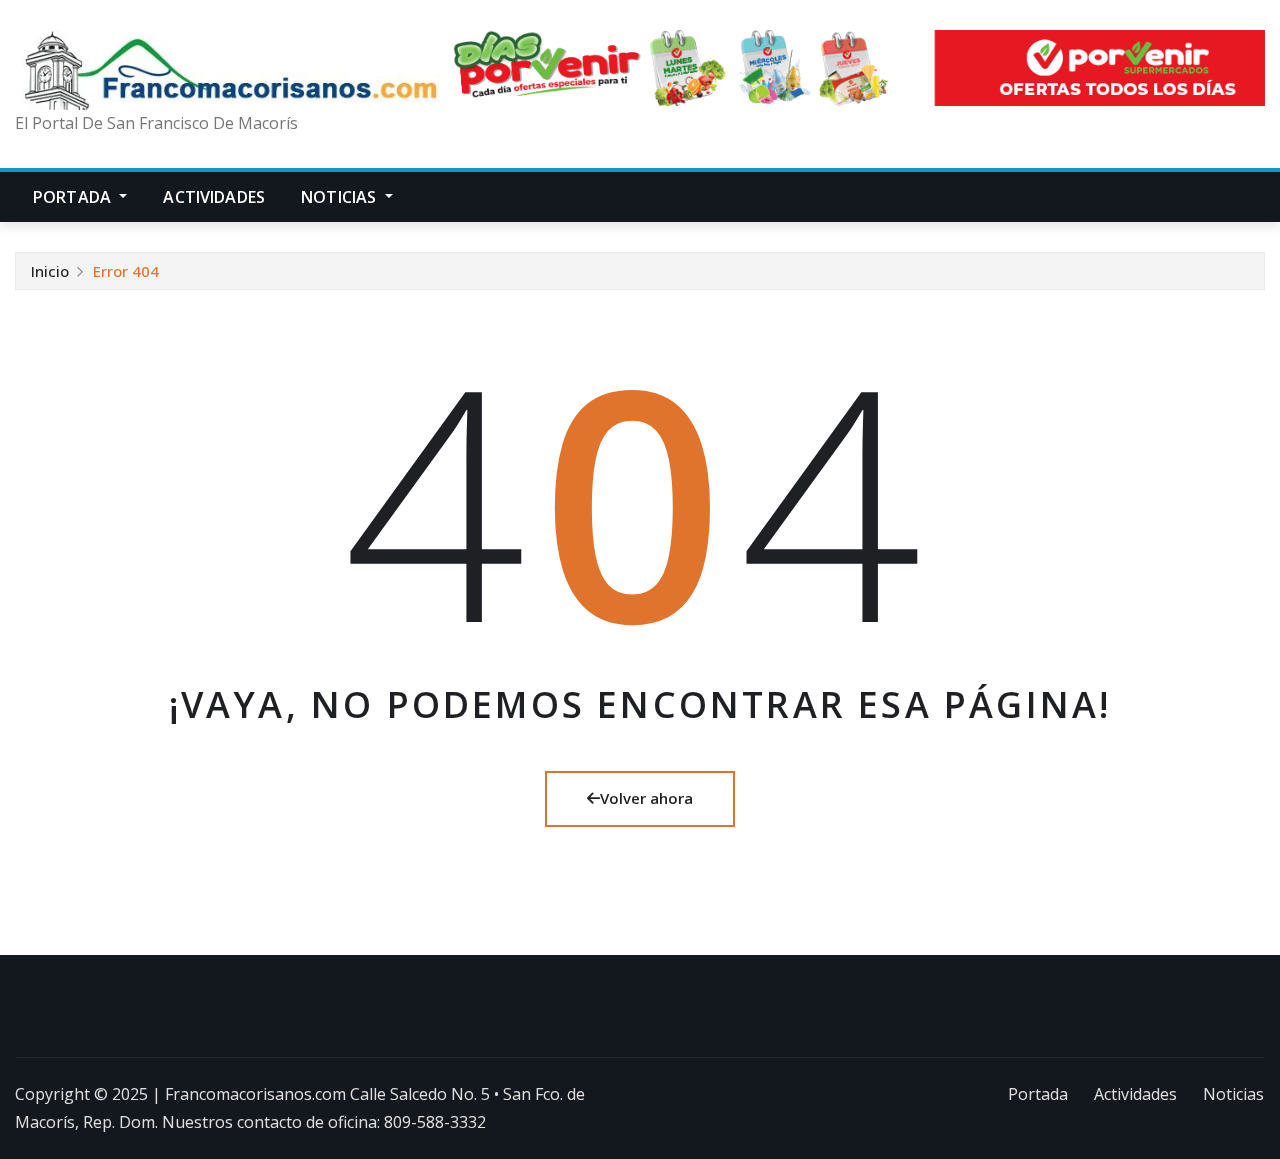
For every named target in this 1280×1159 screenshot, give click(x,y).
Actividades (214, 197)
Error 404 (126, 271)
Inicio (50, 271)
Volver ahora (646, 798)
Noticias (340, 197)
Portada (74, 197)
